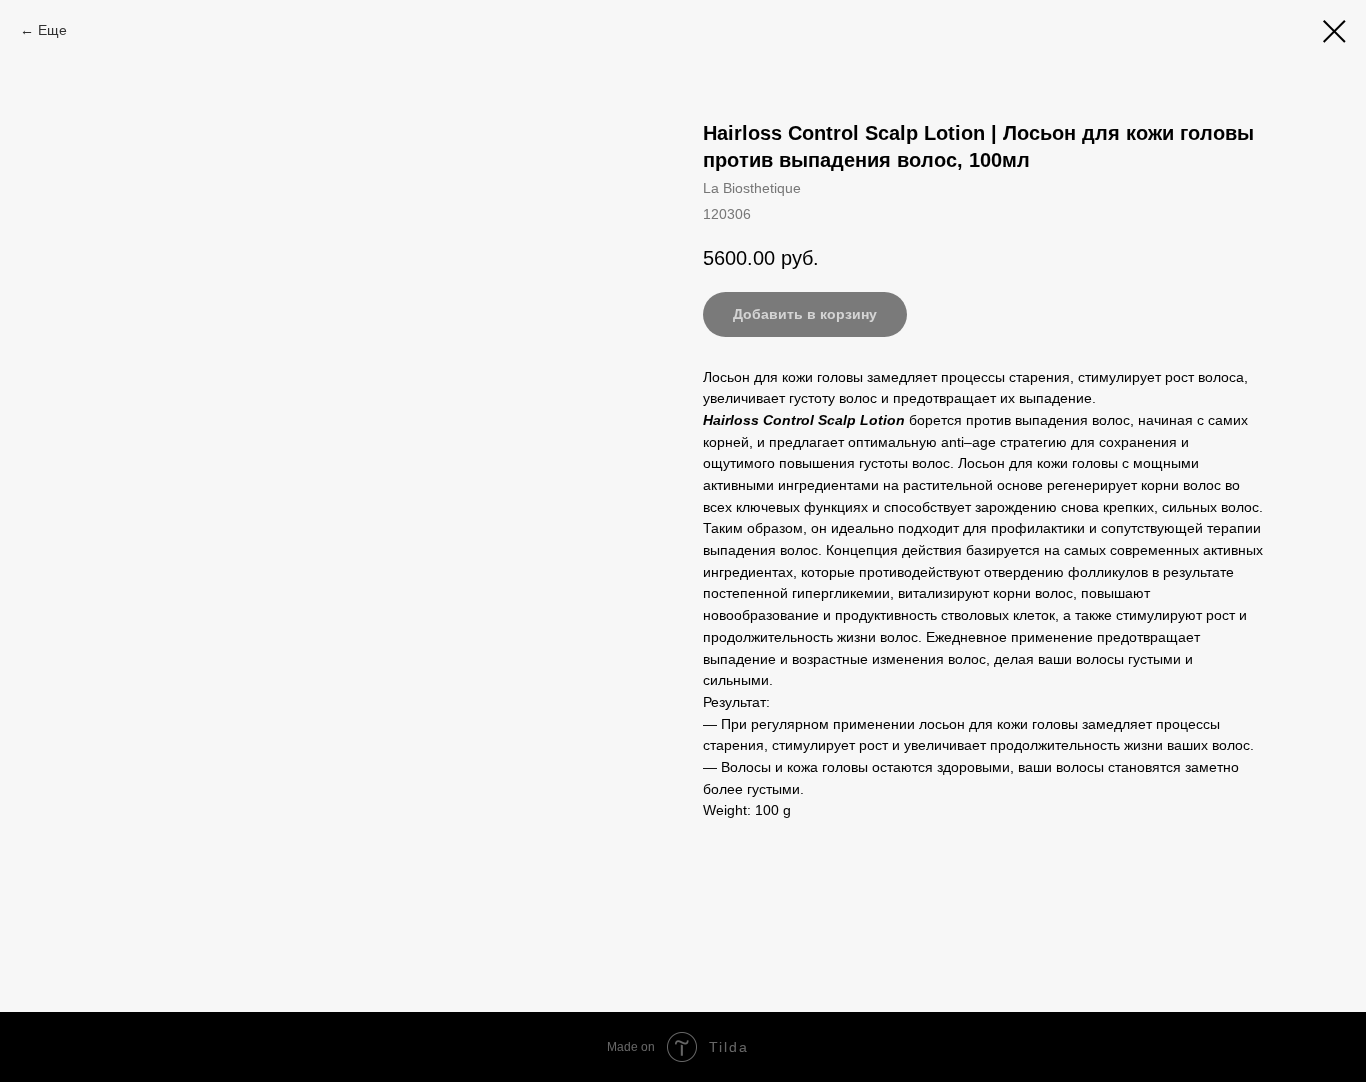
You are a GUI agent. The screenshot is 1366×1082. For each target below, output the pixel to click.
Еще (52, 30)
